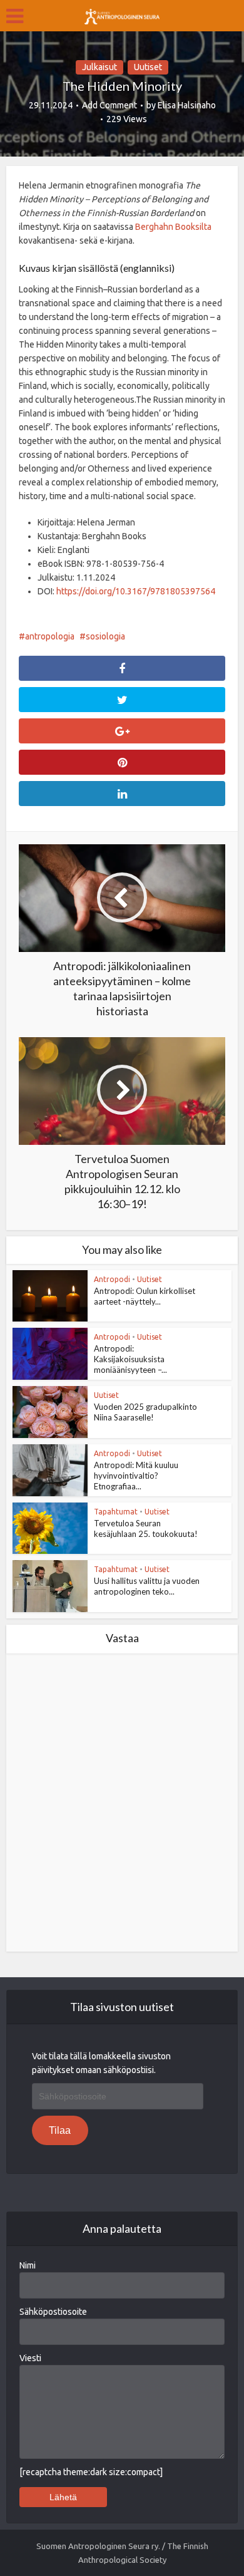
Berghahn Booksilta (173, 227)
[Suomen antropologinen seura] (122, 14)
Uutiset (148, 67)
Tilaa (60, 2130)
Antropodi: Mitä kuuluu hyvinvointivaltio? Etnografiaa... (136, 1476)
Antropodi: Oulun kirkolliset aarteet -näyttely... (145, 1296)
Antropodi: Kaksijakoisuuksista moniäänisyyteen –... (130, 1359)
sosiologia (105, 636)
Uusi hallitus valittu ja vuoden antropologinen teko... (147, 1586)
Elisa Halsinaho (187, 105)
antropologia (50, 636)
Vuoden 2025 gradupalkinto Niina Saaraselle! (145, 1412)
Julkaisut (99, 67)
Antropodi (112, 1279)
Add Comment (109, 105)
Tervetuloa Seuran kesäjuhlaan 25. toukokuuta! (146, 1529)
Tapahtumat (116, 1512)
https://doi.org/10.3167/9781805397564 (136, 591)
